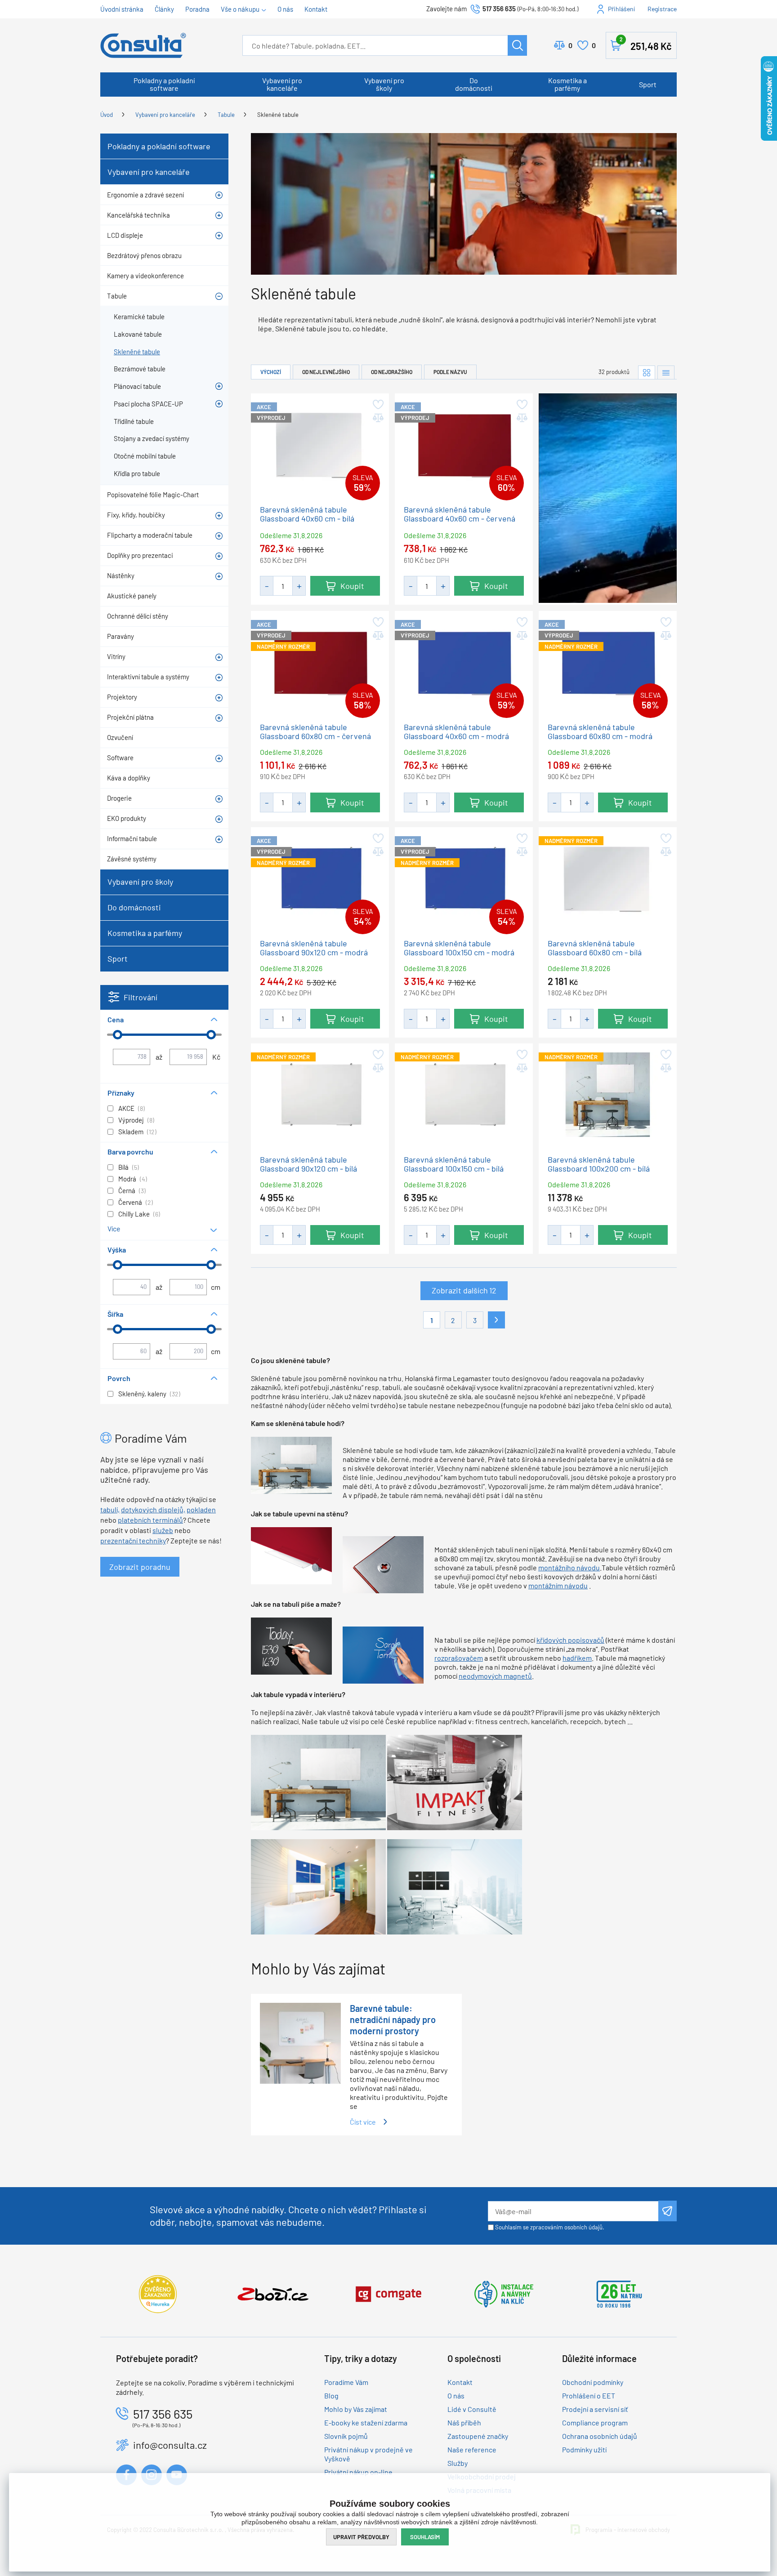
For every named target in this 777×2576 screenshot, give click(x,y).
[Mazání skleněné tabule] (383, 1654)
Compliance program (595, 2422)
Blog (331, 2396)
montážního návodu (569, 1567)
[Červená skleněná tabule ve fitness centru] (455, 1781)
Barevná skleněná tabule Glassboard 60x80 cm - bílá (595, 947)
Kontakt (316, 9)
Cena (116, 1019)
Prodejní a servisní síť (595, 2409)
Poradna (197, 9)
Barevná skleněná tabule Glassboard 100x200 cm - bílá (599, 1164)
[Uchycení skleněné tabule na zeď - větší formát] (291, 1554)
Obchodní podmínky (593, 2382)
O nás (285, 9)
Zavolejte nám (447, 9)
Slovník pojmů (346, 2436)
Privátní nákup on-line (358, 2472)
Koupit (352, 586)
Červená (130, 1202)
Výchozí (271, 372)
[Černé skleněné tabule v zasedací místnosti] (455, 1886)
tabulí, (110, 1509)
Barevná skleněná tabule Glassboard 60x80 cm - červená (315, 731)
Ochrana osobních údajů (600, 2436)
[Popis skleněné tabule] (291, 1645)
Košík (646, 44)
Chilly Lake (134, 1214)
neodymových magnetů (495, 1676)
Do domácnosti (474, 84)
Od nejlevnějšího (326, 372)
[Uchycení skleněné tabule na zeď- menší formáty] (383, 1563)
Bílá (123, 1167)
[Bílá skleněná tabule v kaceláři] (291, 1464)
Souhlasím (425, 2537)
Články (164, 9)
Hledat (517, 45)
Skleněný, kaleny (142, 1394)
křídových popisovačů (570, 1640)
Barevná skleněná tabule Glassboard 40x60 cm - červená (460, 514)
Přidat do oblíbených (377, 405)
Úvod (107, 115)
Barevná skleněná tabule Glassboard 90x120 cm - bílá (308, 1164)
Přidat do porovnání (377, 418)
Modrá (127, 1179)
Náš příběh (464, 2422)
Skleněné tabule (278, 115)
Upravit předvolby (361, 2537)
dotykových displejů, (153, 1509)
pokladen (201, 1509)
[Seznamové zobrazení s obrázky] (666, 372)
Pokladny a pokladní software (164, 84)
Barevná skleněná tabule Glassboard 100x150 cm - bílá (454, 1164)
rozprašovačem (459, 1658)
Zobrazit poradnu (140, 1567)
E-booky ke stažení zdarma (366, 2422)
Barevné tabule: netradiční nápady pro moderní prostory (393, 2019)
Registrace (662, 9)
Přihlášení (621, 9)
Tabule (226, 115)
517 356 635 (499, 9)
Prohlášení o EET (589, 2396)
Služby (458, 2463)
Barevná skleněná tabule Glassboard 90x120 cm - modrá (314, 947)
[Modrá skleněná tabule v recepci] (318, 1886)
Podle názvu (450, 372)
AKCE (126, 1108)
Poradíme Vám (346, 2382)
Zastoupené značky (478, 2436)
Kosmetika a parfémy (567, 84)
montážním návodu (558, 1585)
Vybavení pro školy (384, 84)
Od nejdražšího (392, 372)
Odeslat (668, 2211)
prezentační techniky (133, 1540)
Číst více (363, 2122)
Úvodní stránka (122, 9)
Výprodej (131, 1120)
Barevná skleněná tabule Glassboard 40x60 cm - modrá (456, 731)
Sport (648, 84)
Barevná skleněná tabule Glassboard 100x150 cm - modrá (459, 947)
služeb (163, 1530)
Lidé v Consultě (472, 2409)
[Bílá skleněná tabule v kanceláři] (318, 1781)
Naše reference (472, 2449)
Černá (127, 1190)
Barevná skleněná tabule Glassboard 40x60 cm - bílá (307, 514)
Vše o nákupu (240, 9)
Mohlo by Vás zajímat (356, 2409)
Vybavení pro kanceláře (282, 84)
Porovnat (570, 45)
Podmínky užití (584, 2449)
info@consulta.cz (170, 2445)
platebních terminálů (150, 1520)
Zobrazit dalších (464, 1290)
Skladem (131, 1132)
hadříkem (577, 1658)
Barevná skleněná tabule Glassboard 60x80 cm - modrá (600, 731)
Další (496, 1320)
